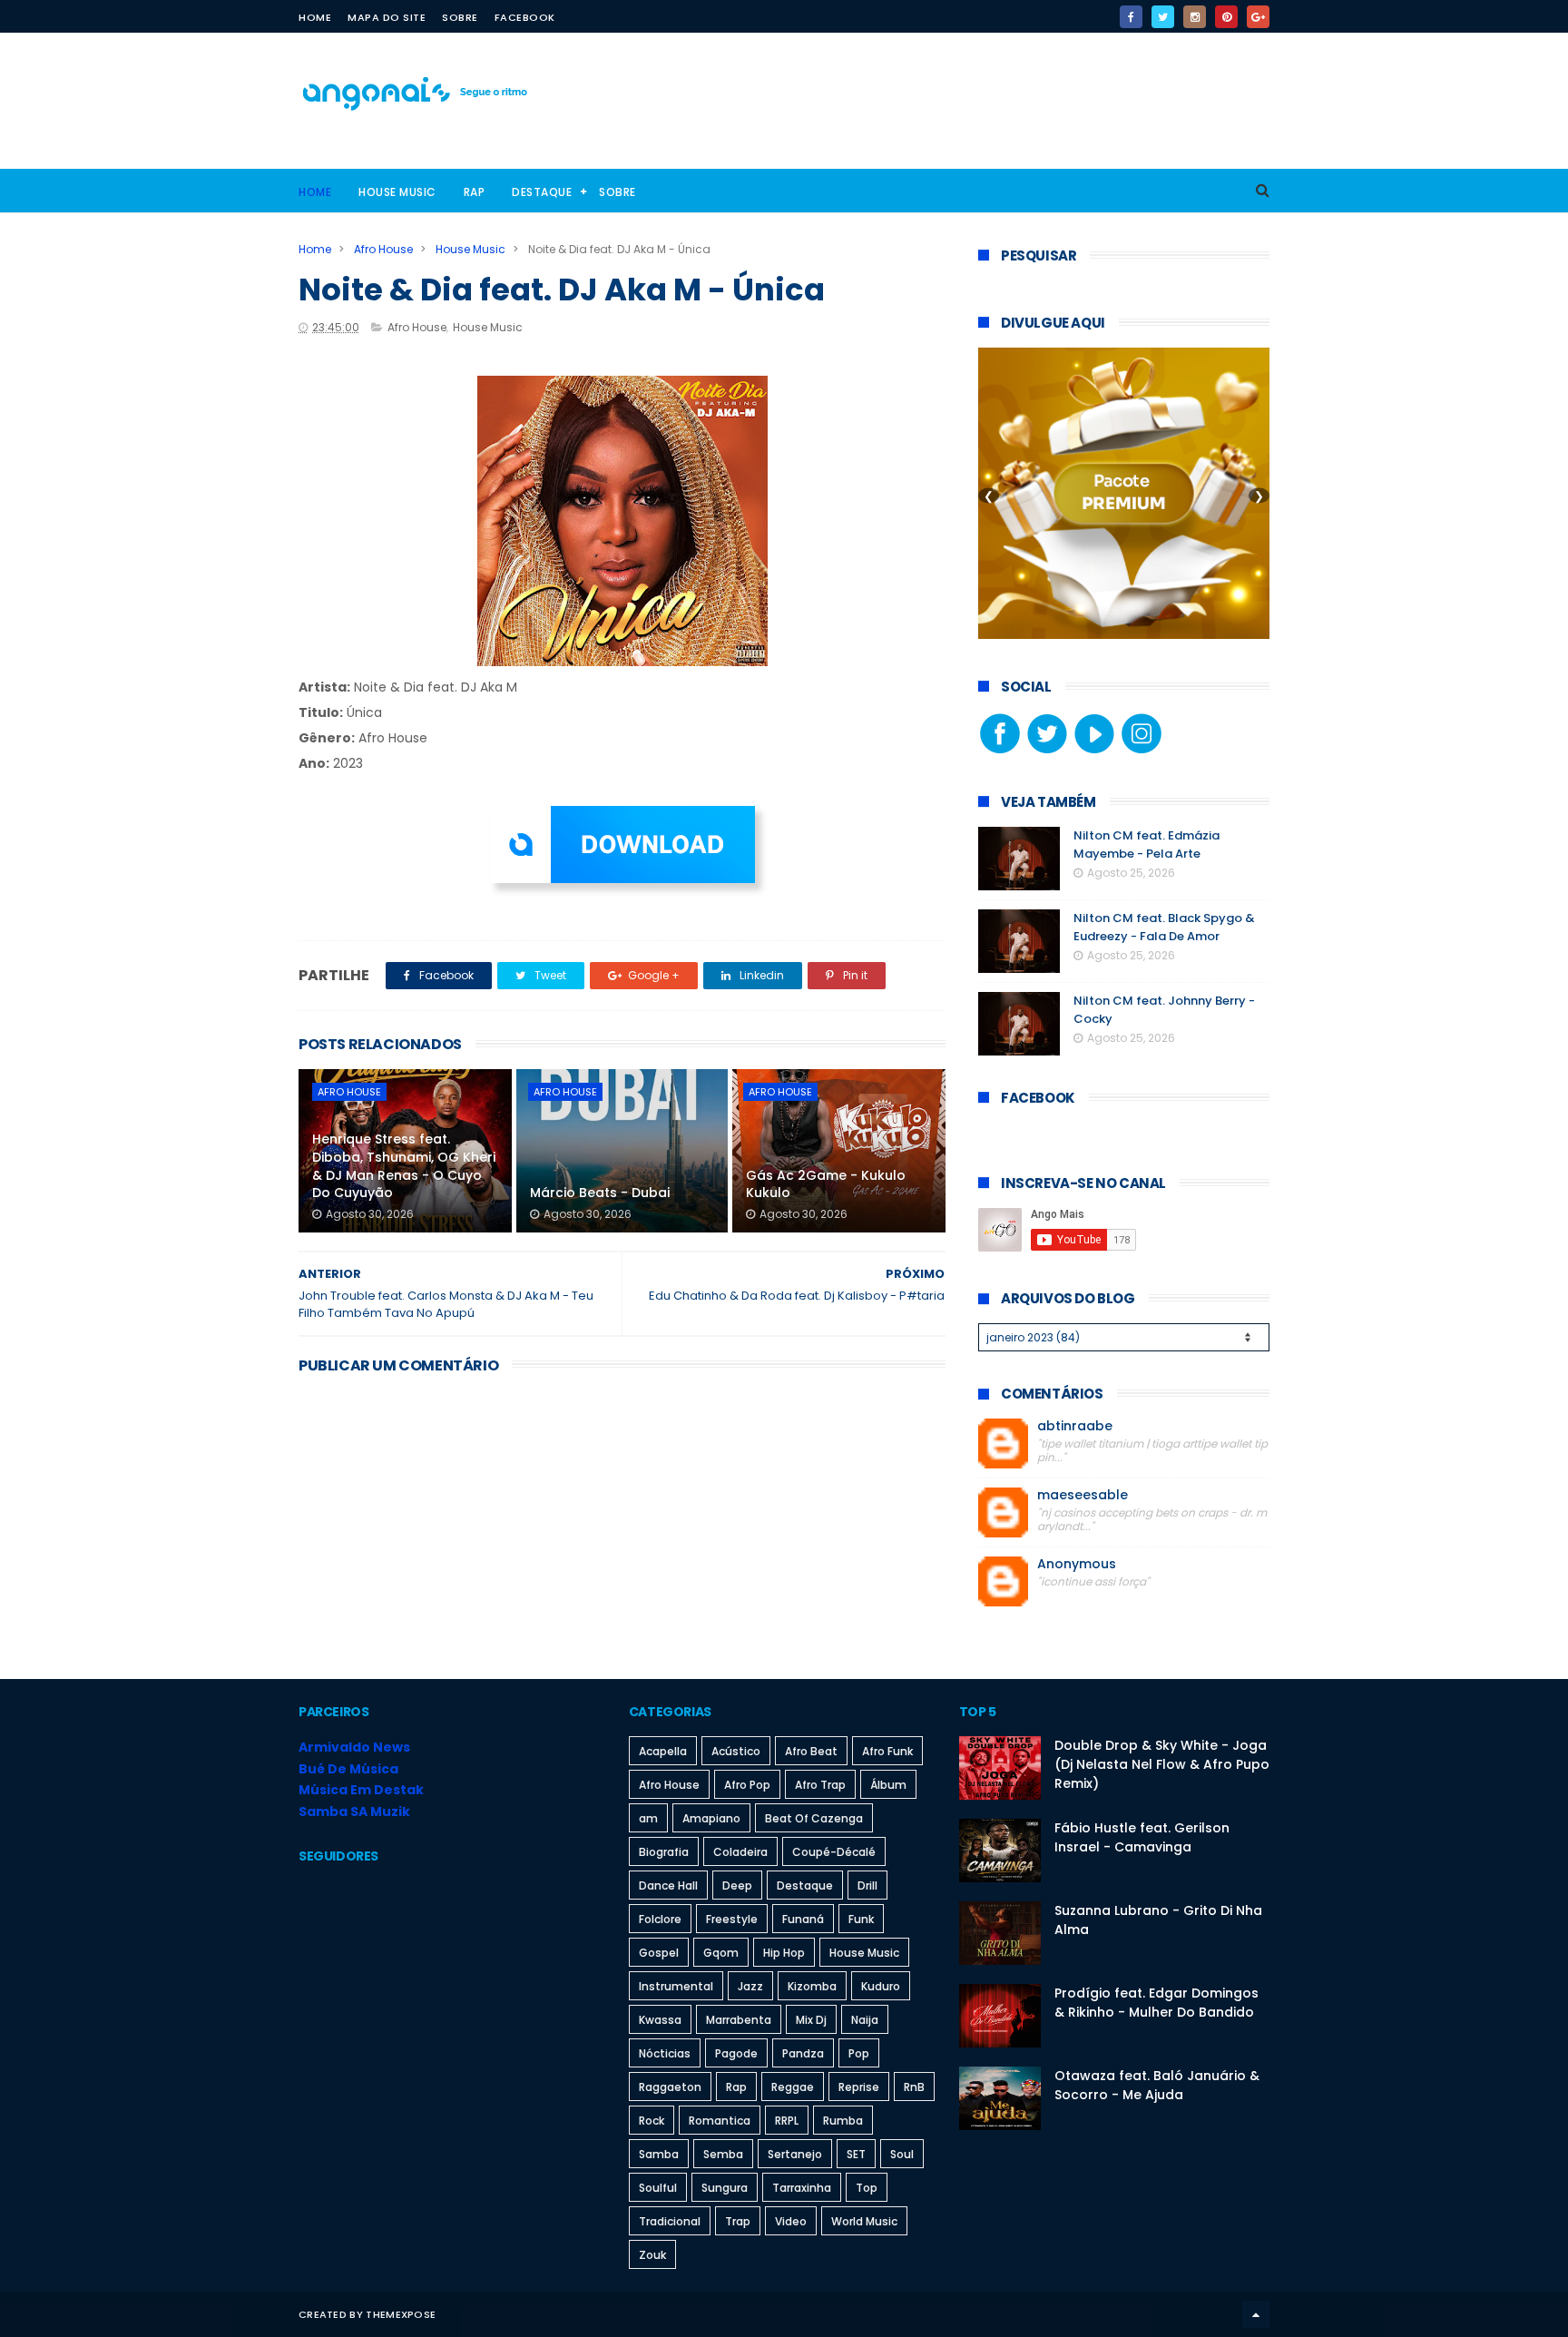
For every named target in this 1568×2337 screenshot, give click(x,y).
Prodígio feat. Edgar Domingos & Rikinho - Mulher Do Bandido (1156, 2003)
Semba (723, 2154)
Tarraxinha (802, 2188)
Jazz (750, 1986)
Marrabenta (739, 2020)
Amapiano (711, 1818)
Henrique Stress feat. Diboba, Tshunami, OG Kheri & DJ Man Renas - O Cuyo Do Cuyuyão (404, 1166)
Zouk (652, 2255)
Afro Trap (820, 1785)
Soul (902, 2154)
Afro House (383, 249)
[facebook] (1131, 17)
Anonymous (1077, 1564)
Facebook (525, 17)
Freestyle (732, 1919)
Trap (738, 2221)
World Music (864, 2221)
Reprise (859, 2087)
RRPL (787, 2121)
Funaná (803, 1919)
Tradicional (670, 2221)
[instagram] (1195, 17)
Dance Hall (668, 1885)
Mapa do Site (387, 17)
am (648, 1818)
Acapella (663, 1751)
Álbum (888, 1785)
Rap (475, 192)
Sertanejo (795, 2154)
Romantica (720, 2121)
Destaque (542, 192)
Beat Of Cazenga (814, 1818)
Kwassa (660, 2020)
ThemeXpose (401, 2314)
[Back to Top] (1256, 2314)
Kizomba (812, 1986)
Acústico (736, 1751)
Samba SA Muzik (354, 1812)
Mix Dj (811, 2020)
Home (315, 17)
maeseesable (1083, 1495)
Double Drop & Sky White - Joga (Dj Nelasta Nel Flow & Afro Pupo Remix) (1162, 1764)
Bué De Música (348, 1769)
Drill (867, 1885)
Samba (659, 2154)
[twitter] (1163, 17)
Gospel (659, 1953)
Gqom (721, 1953)
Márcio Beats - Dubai (600, 1193)
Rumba (843, 2121)
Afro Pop (747, 1785)
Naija (865, 2020)
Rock (652, 2121)
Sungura (725, 2188)
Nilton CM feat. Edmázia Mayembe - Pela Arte (1147, 844)
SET (856, 2154)
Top (867, 2188)
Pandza (803, 2053)
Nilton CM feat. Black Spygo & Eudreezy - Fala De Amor (1164, 927)
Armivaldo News (354, 1747)
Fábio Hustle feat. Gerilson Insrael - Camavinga (1142, 1837)
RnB (914, 2087)
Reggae (793, 2087)
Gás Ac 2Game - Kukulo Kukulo (826, 1184)
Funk (861, 1919)
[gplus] (1258, 17)
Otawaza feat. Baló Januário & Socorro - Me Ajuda (1157, 2085)
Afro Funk (887, 1751)
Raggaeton (670, 2087)
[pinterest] (1226, 17)
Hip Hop (784, 1953)
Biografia (664, 1852)
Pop (859, 2053)
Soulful (658, 2188)
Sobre (460, 17)
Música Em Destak (361, 1790)
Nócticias (665, 2053)
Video (791, 2221)
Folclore (660, 1919)
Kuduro (881, 1986)
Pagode (736, 2053)
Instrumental (676, 1986)
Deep (737, 1885)
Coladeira (740, 1852)
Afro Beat (811, 1751)
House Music (397, 192)
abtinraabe (1075, 1426)
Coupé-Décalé (834, 1852)
